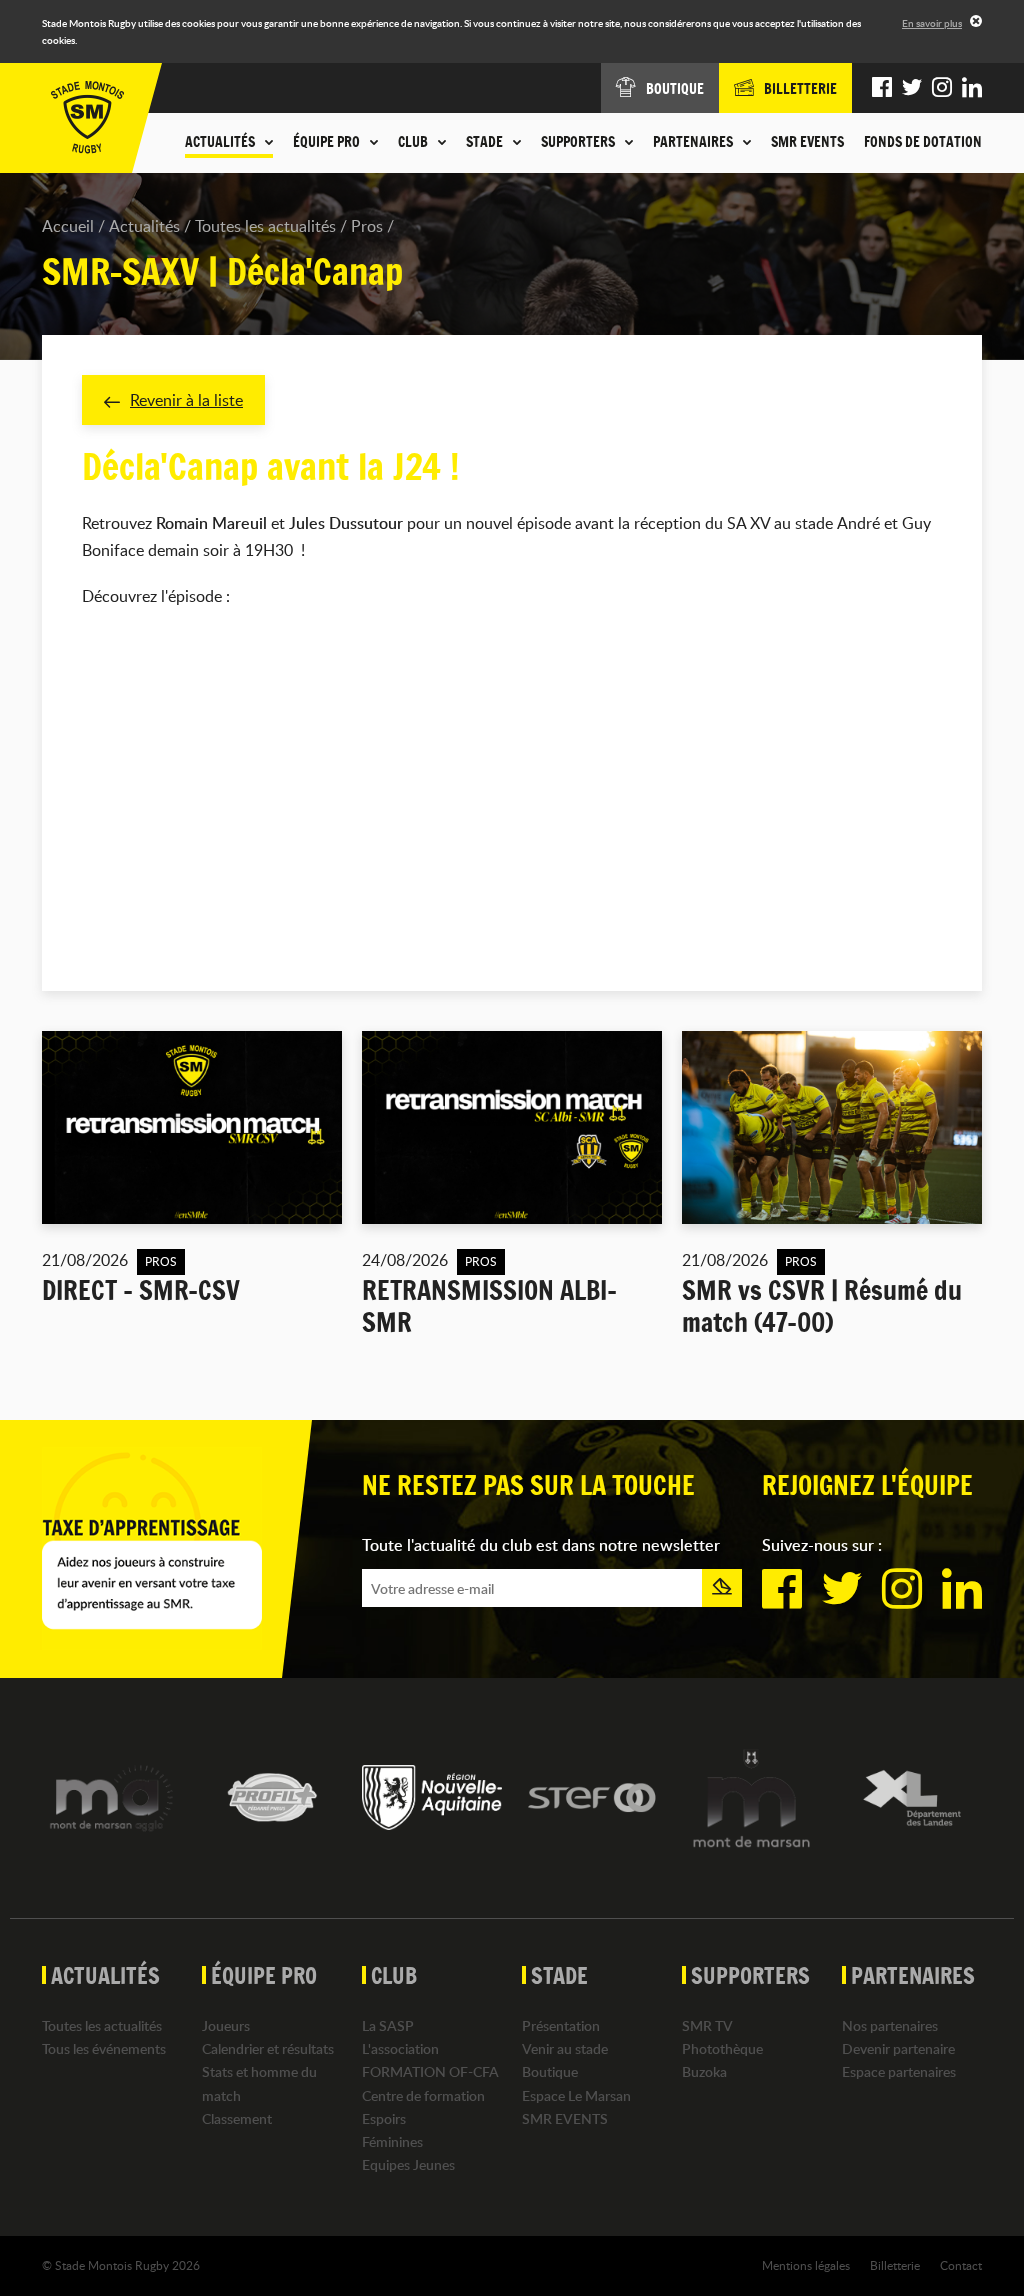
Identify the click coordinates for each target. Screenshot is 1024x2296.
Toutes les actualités (265, 226)
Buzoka (704, 2071)
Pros (367, 226)
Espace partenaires (899, 2071)
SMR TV (707, 2025)
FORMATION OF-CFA (430, 2071)
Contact (961, 2265)
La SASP (388, 2025)
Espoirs (384, 2118)
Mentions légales (806, 2265)
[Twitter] (912, 88)
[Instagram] (942, 88)
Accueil (68, 226)
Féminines (392, 2141)
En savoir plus (932, 23)
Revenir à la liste (186, 400)
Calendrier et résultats (268, 2048)
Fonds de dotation (923, 142)
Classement (237, 2118)
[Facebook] (882, 88)
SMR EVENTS (807, 142)
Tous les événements (104, 2048)
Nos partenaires (890, 2025)
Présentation (561, 2025)
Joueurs (226, 2025)
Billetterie (895, 2265)
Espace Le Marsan (576, 2095)
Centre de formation (423, 2095)
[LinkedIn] (972, 88)
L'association (400, 2048)
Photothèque (722, 2048)
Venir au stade (565, 2048)
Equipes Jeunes (408, 2164)
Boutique (550, 2071)
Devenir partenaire (898, 2048)
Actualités (144, 226)
